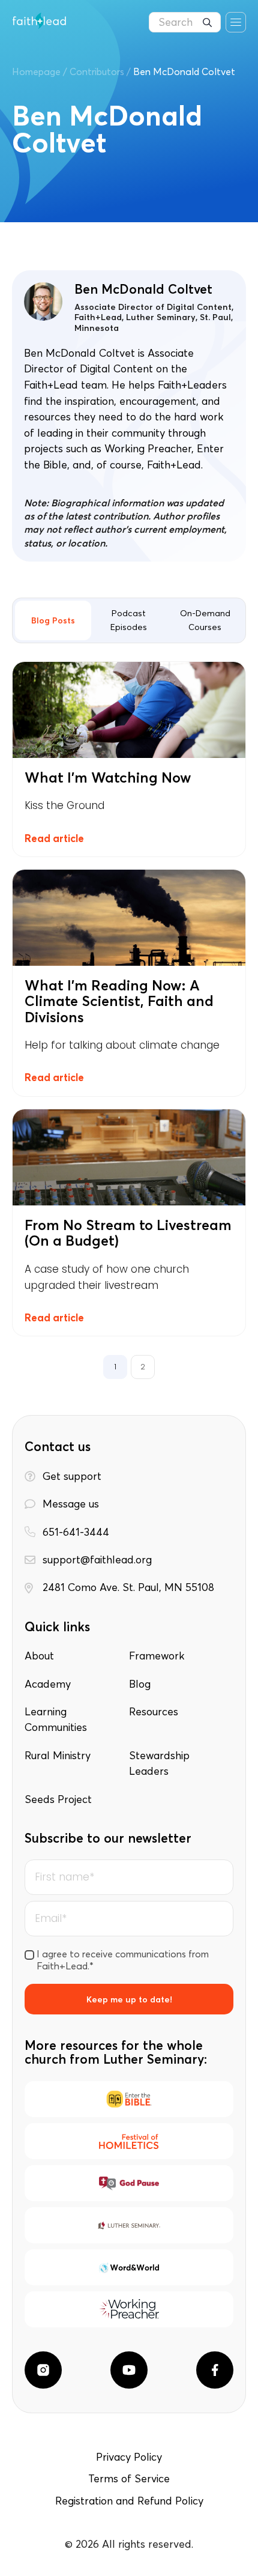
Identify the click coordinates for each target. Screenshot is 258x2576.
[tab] (53, 620)
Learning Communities (56, 1720)
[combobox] (185, 22)
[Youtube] (129, 2370)
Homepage (36, 71)
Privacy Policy (129, 2457)
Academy (48, 1684)
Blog (140, 1684)
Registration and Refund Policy (129, 2501)
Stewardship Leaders (159, 1763)
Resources (154, 1712)
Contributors (97, 71)
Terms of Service (129, 2479)
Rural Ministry (58, 1756)
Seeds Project (58, 1799)
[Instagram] (43, 2370)
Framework (157, 1656)
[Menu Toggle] (236, 22)
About (39, 1656)
